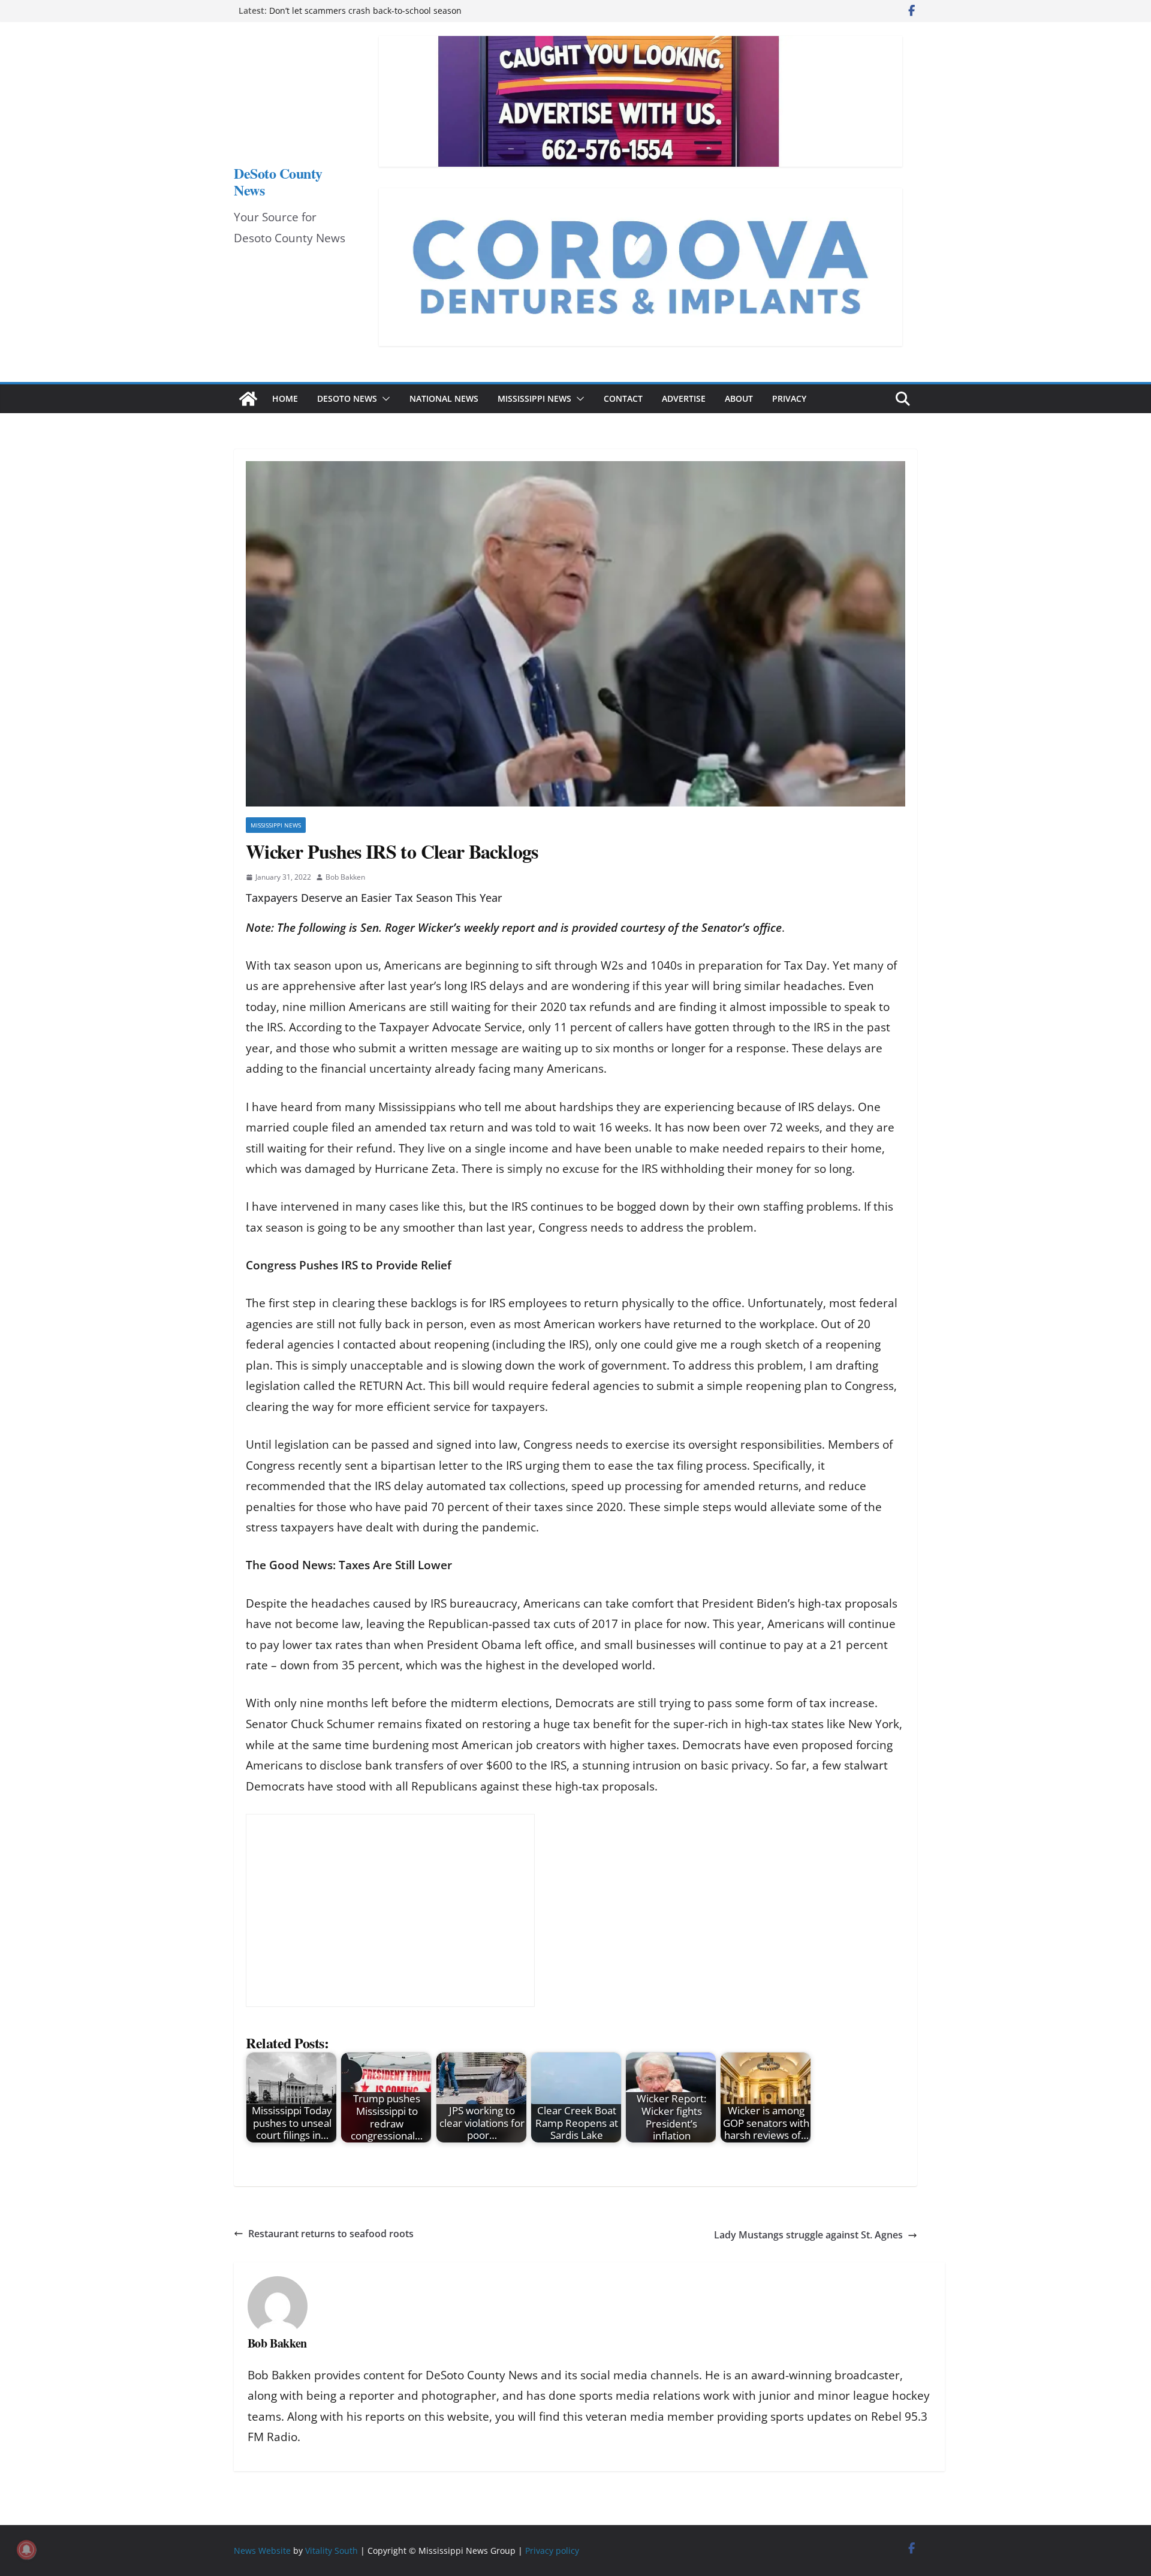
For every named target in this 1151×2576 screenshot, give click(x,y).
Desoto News (347, 398)
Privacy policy (552, 2551)
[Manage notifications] (26, 2550)
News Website (262, 2551)
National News (444, 398)
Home (285, 398)
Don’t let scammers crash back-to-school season (365, 10)
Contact (623, 398)
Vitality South (332, 2551)
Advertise (684, 398)
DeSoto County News (278, 181)
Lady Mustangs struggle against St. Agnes (808, 2235)
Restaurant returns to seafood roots (331, 2234)
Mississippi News (534, 398)
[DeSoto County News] (248, 399)
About (739, 398)
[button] (384, 399)
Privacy (789, 398)
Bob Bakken (345, 877)
